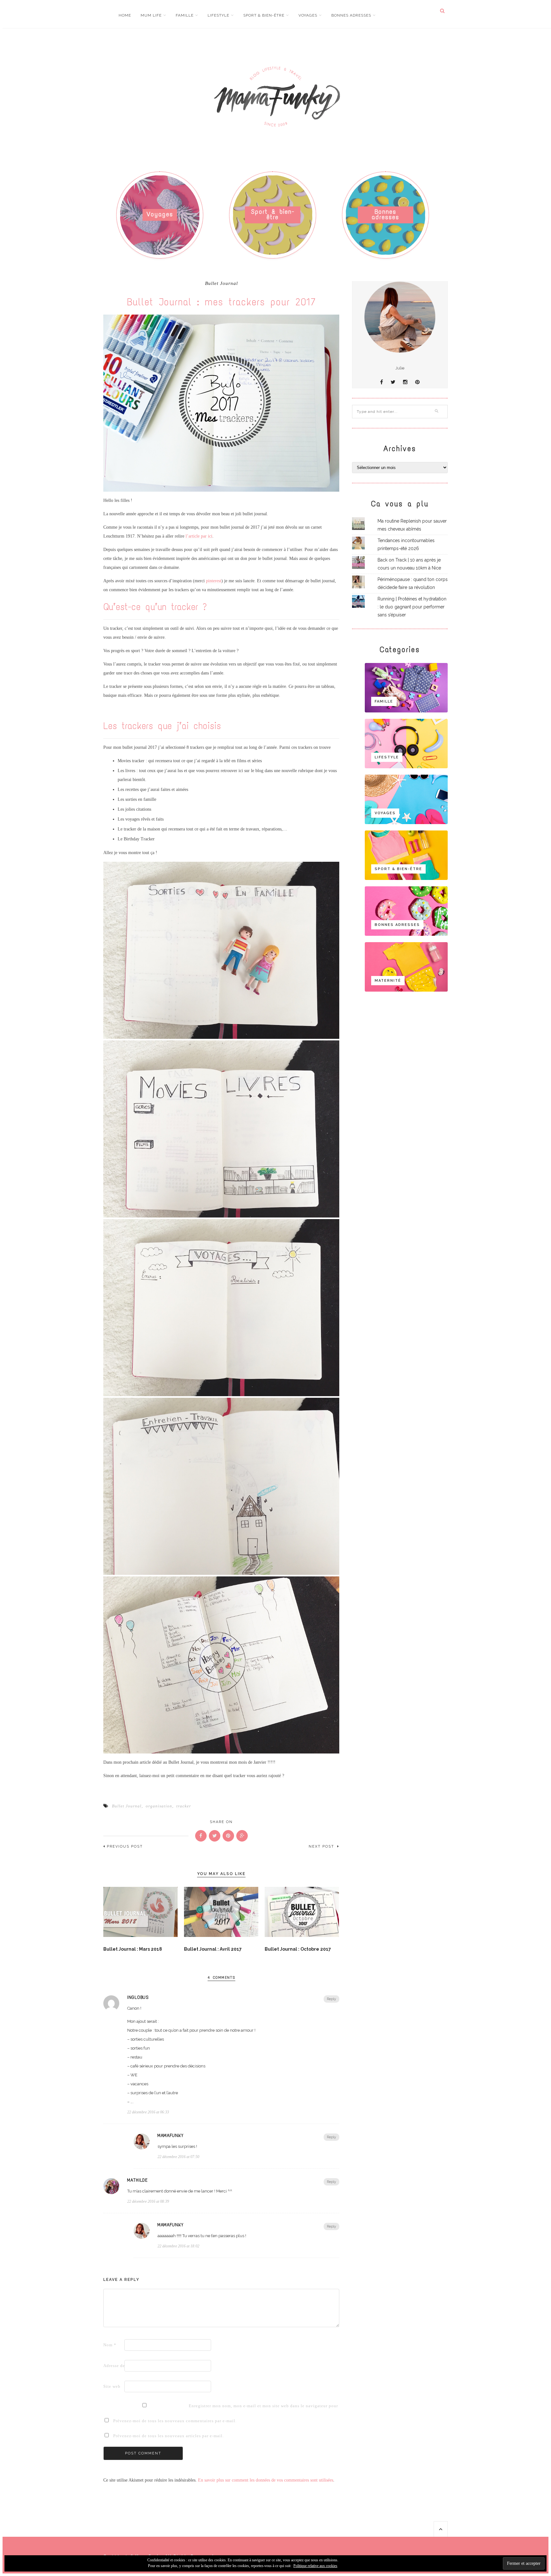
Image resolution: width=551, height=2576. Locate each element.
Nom (110, 2345)
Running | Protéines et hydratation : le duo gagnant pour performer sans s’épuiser (412, 607)
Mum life (151, 15)
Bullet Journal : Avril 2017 (213, 1949)
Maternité (388, 981)
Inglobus (138, 1998)
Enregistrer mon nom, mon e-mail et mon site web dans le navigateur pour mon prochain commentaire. (199, 2406)
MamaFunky (171, 2136)
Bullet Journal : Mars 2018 (133, 1949)
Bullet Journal (221, 283)
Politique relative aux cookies (315, 2566)
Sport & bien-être (264, 15)
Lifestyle (218, 15)
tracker (184, 1806)
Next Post (322, 1846)
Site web (112, 2386)
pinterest (214, 581)
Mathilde (137, 2180)
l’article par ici (199, 536)
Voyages (308, 15)
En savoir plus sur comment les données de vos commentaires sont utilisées (266, 2480)
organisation (159, 1806)
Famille (185, 15)
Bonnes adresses (351, 15)
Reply (331, 1999)
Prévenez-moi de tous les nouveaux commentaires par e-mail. (175, 2421)
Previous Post (125, 1846)
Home (125, 15)
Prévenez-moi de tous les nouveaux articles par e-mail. (169, 2436)
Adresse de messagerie (113, 2366)
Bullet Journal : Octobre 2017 (298, 1949)
